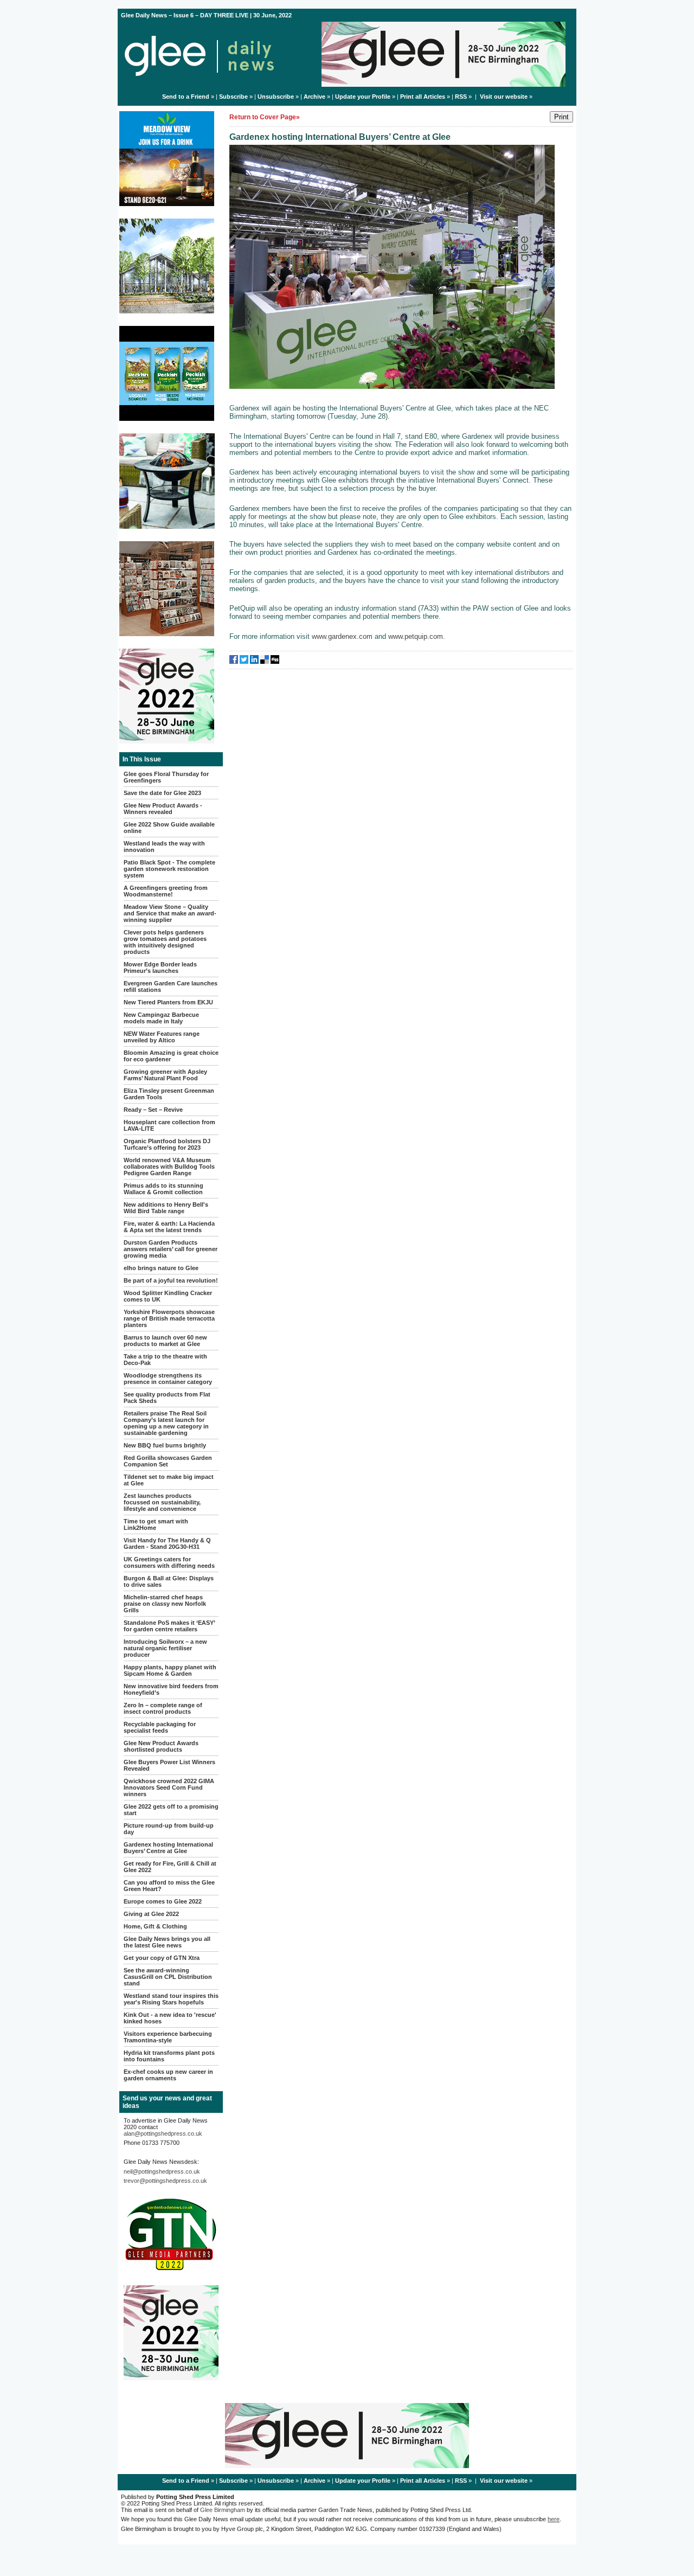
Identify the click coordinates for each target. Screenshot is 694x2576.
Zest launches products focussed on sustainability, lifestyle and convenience (162, 1502)
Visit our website (504, 97)
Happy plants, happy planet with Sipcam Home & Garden (170, 1670)
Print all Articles (423, 97)
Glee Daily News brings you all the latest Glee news (167, 1942)
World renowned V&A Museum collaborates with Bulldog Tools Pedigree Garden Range (169, 1167)
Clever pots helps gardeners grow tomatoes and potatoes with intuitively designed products (165, 942)
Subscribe (233, 97)
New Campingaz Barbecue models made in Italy (161, 1018)
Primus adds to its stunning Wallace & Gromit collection (163, 1189)
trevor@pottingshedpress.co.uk (165, 2181)
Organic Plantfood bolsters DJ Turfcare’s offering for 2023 (167, 1144)
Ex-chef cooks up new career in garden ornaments (168, 2075)
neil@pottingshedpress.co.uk (162, 2171)
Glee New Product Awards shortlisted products (161, 1746)
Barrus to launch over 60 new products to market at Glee (165, 1341)
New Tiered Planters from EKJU (168, 1002)
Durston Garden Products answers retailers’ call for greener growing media (171, 1249)
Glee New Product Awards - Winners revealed (163, 809)
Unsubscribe (276, 97)
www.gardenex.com (342, 636)
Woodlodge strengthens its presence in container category (168, 1379)
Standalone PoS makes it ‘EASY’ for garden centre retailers (169, 1626)
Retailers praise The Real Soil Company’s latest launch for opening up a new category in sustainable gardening (166, 1423)
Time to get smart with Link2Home (156, 1524)
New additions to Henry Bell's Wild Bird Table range (166, 1208)
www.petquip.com (416, 636)
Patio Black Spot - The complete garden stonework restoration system (169, 869)
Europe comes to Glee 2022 (163, 1901)
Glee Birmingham (223, 2510)
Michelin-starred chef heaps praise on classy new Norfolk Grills (165, 1604)
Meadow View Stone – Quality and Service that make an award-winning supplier (170, 913)
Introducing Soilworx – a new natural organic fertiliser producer (165, 1648)
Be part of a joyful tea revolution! (171, 1280)
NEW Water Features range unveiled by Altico (162, 1037)
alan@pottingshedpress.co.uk (163, 2133)
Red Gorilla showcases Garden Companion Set (168, 1461)
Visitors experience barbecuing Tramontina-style (168, 2037)
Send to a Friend (186, 97)
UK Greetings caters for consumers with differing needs (169, 1562)
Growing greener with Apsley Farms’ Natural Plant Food (165, 1075)
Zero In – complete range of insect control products (163, 1708)
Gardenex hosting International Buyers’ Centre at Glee (168, 1848)
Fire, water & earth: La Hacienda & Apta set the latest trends (169, 1227)
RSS (461, 97)
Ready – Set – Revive (153, 1110)
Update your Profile (363, 97)
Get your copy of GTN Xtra (162, 1958)
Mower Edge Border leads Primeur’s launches (160, 967)
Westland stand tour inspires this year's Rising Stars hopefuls (171, 1999)
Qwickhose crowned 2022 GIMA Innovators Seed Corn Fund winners (169, 1787)
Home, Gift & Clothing (155, 1926)
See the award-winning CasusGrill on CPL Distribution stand (168, 1977)
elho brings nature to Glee (161, 1268)
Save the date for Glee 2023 (162, 793)
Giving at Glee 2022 (151, 1914)
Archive (314, 97)
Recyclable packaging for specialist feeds (160, 1727)
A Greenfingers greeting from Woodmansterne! (166, 891)
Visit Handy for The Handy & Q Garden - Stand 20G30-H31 (167, 1543)
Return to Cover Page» (265, 117)
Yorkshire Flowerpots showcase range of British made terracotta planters (169, 1318)
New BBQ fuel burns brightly (165, 1445)
